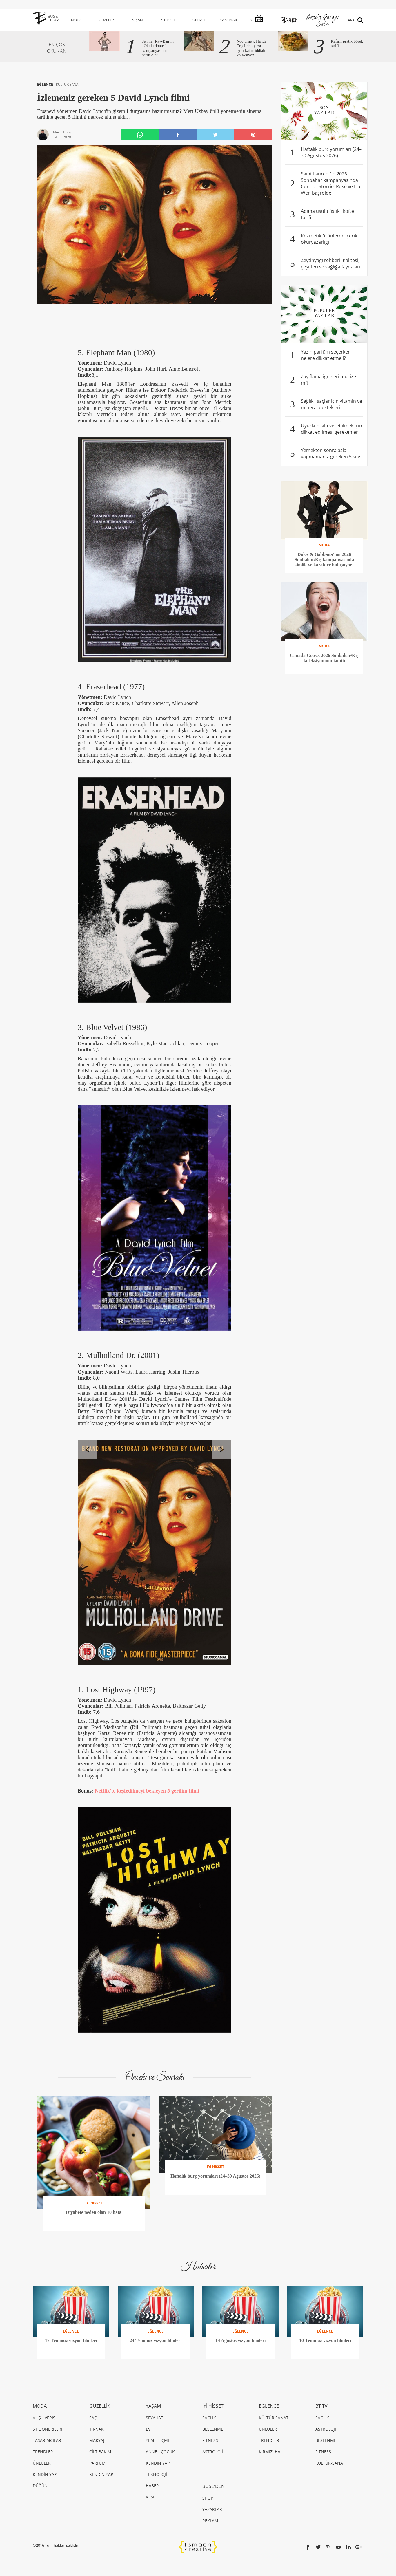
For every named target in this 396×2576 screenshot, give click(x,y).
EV (148, 2429)
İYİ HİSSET (168, 20)
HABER (152, 2486)
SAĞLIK (209, 2418)
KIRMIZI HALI (271, 2452)
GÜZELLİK (107, 20)
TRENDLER (43, 2452)
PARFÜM (97, 2463)
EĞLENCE (198, 20)
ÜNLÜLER (42, 2463)
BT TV (321, 2406)
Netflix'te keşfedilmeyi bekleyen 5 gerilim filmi (147, 1791)
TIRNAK (97, 2429)
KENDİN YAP (45, 2474)
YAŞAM (137, 20)
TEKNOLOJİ (156, 2474)
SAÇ (93, 2418)
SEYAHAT (155, 2418)
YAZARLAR (228, 20)
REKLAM (210, 2521)
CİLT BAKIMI (101, 2452)
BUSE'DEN (214, 2486)
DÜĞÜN (40, 2486)
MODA (76, 20)
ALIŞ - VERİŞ (44, 2418)
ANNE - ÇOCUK (160, 2452)
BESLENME (213, 2429)
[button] (87, 1450)
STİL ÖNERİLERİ (48, 2429)
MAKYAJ (97, 2440)
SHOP (208, 2498)
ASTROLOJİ (213, 2452)
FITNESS (210, 2440)
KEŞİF (151, 2497)
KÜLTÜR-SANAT (330, 2463)
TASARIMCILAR (47, 2440)
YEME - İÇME (158, 2440)
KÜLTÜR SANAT (68, 84)
